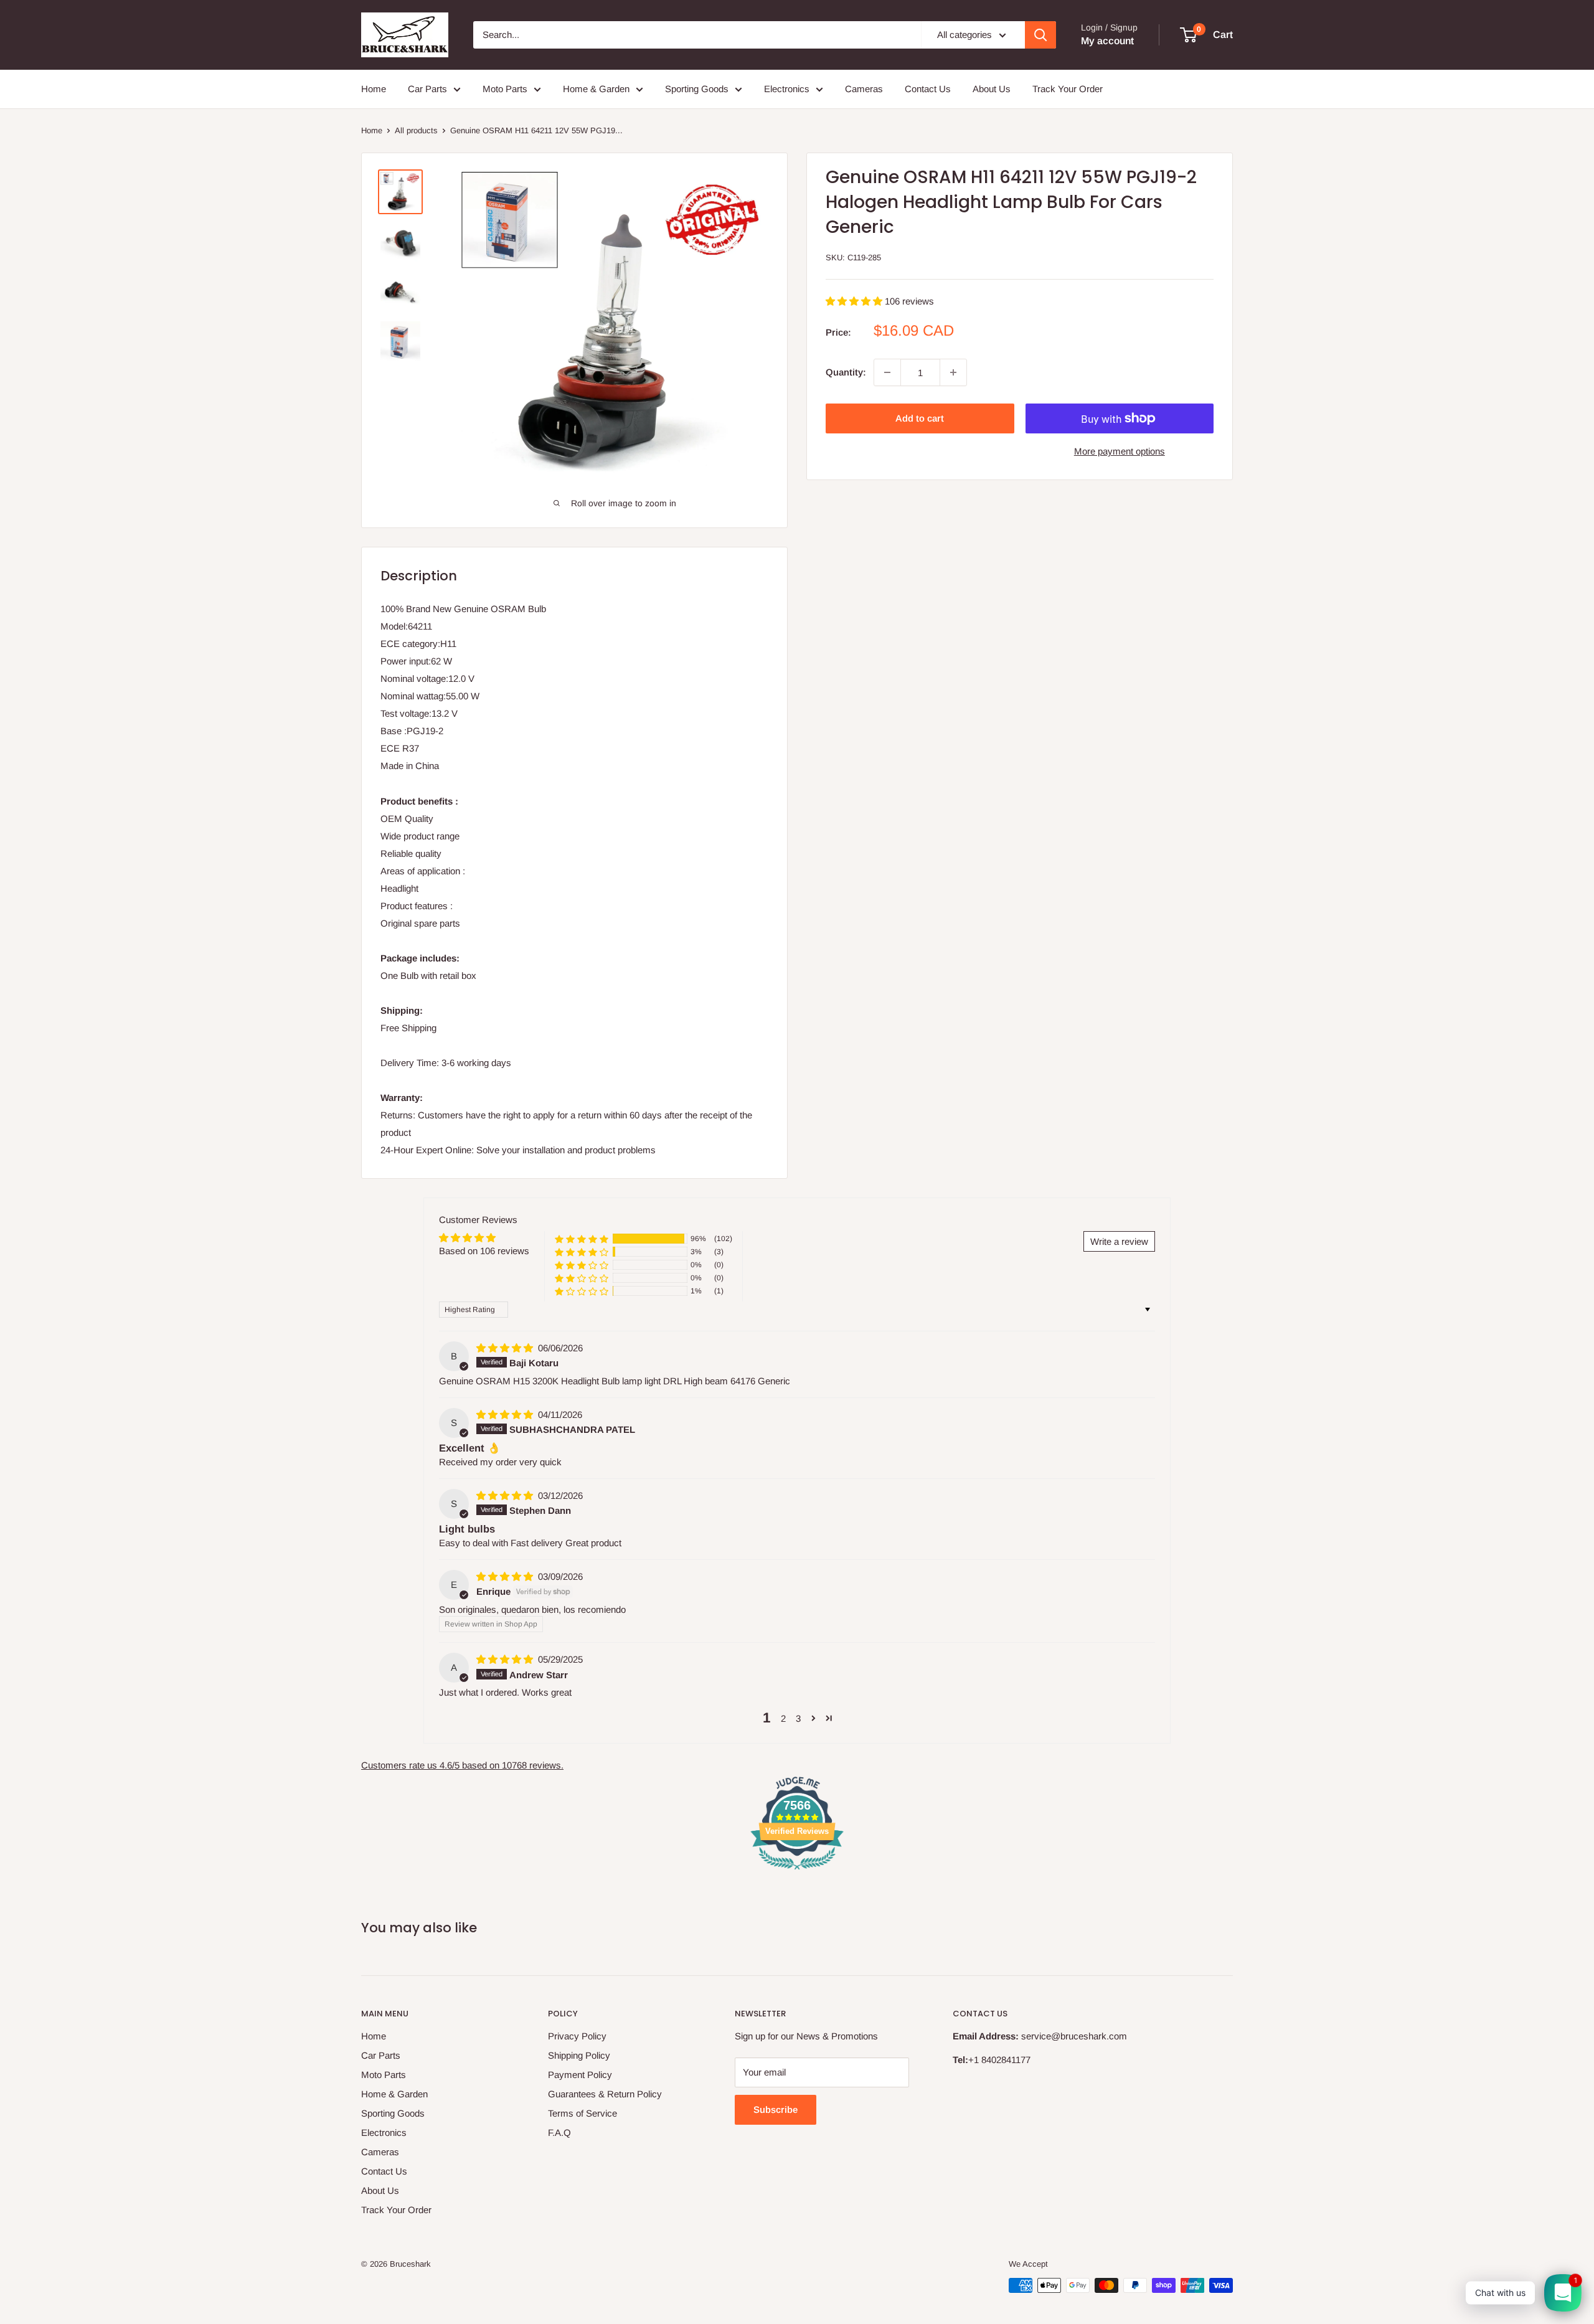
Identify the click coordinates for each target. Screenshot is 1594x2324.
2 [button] (783, 1718)
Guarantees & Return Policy (605, 2094)
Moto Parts (505, 89)
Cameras (864, 89)
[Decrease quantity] (887, 372)
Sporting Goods (697, 89)
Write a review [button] (1119, 1241)
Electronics (787, 89)
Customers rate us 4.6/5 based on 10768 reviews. (462, 1765)
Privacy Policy (577, 2036)
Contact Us (928, 89)
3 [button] (798, 1718)
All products (416, 130)
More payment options (1120, 451)
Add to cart (920, 418)
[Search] (1040, 35)
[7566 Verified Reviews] (797, 1872)
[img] (506, 1348)
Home (374, 89)
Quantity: (846, 372)
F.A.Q (559, 2133)
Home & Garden (596, 89)
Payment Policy (580, 2075)
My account (1107, 41)
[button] (855, 301)
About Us (992, 89)
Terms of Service (582, 2113)
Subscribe (776, 2109)
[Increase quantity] (953, 372)
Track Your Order (1068, 89)
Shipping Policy (579, 2055)
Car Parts (427, 89)
